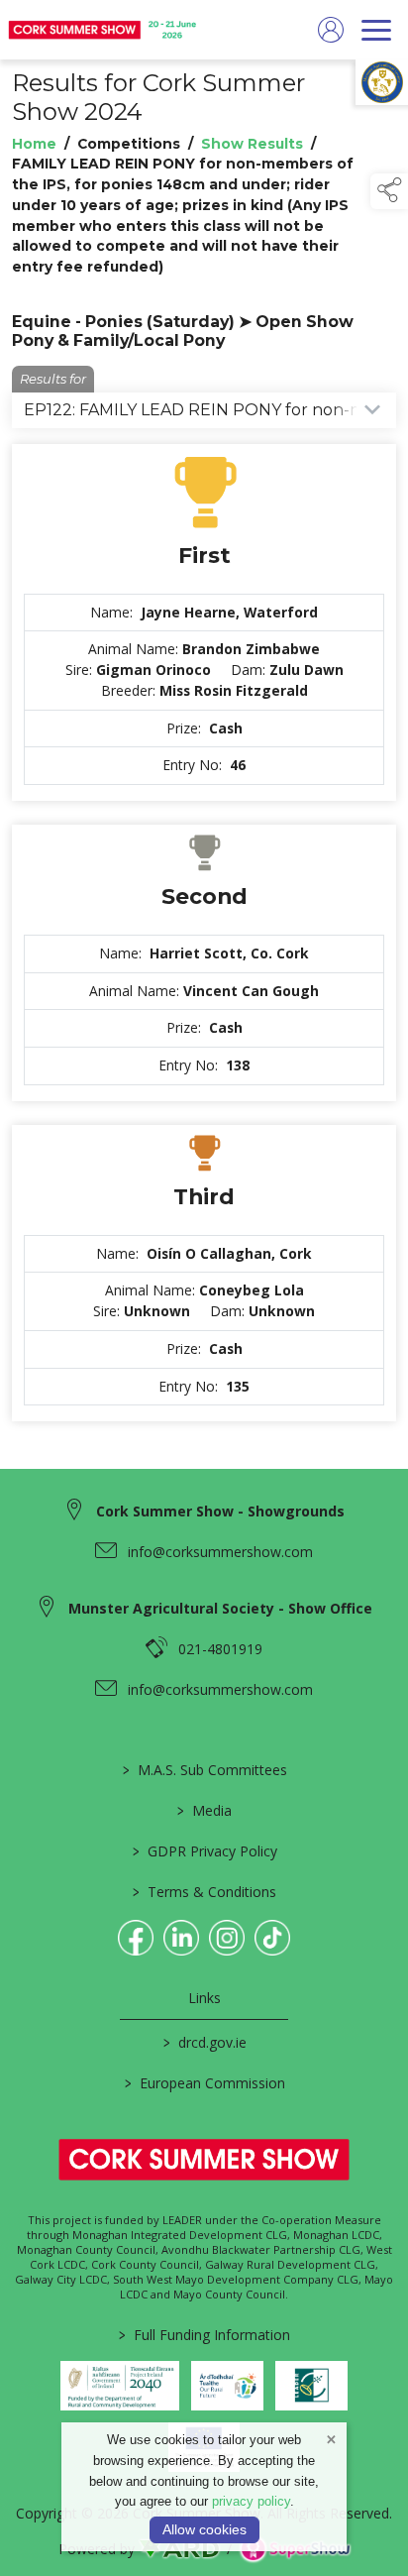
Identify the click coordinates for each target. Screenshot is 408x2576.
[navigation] (376, 30)
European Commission (204, 2083)
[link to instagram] (227, 1938)
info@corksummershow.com (220, 1552)
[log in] (331, 30)
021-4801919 (220, 1649)
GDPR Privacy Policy (204, 1851)
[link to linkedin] (181, 1938)
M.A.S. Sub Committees (204, 1770)
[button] (389, 191)
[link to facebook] (136, 1938)
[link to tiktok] (272, 1938)
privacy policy (251, 2501)
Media (204, 1810)
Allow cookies (204, 2529)
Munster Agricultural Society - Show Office (220, 1608)
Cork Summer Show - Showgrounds (220, 1511)
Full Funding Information (204, 2335)
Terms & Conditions (204, 1892)
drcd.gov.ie (204, 2042)
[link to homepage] (104, 30)
